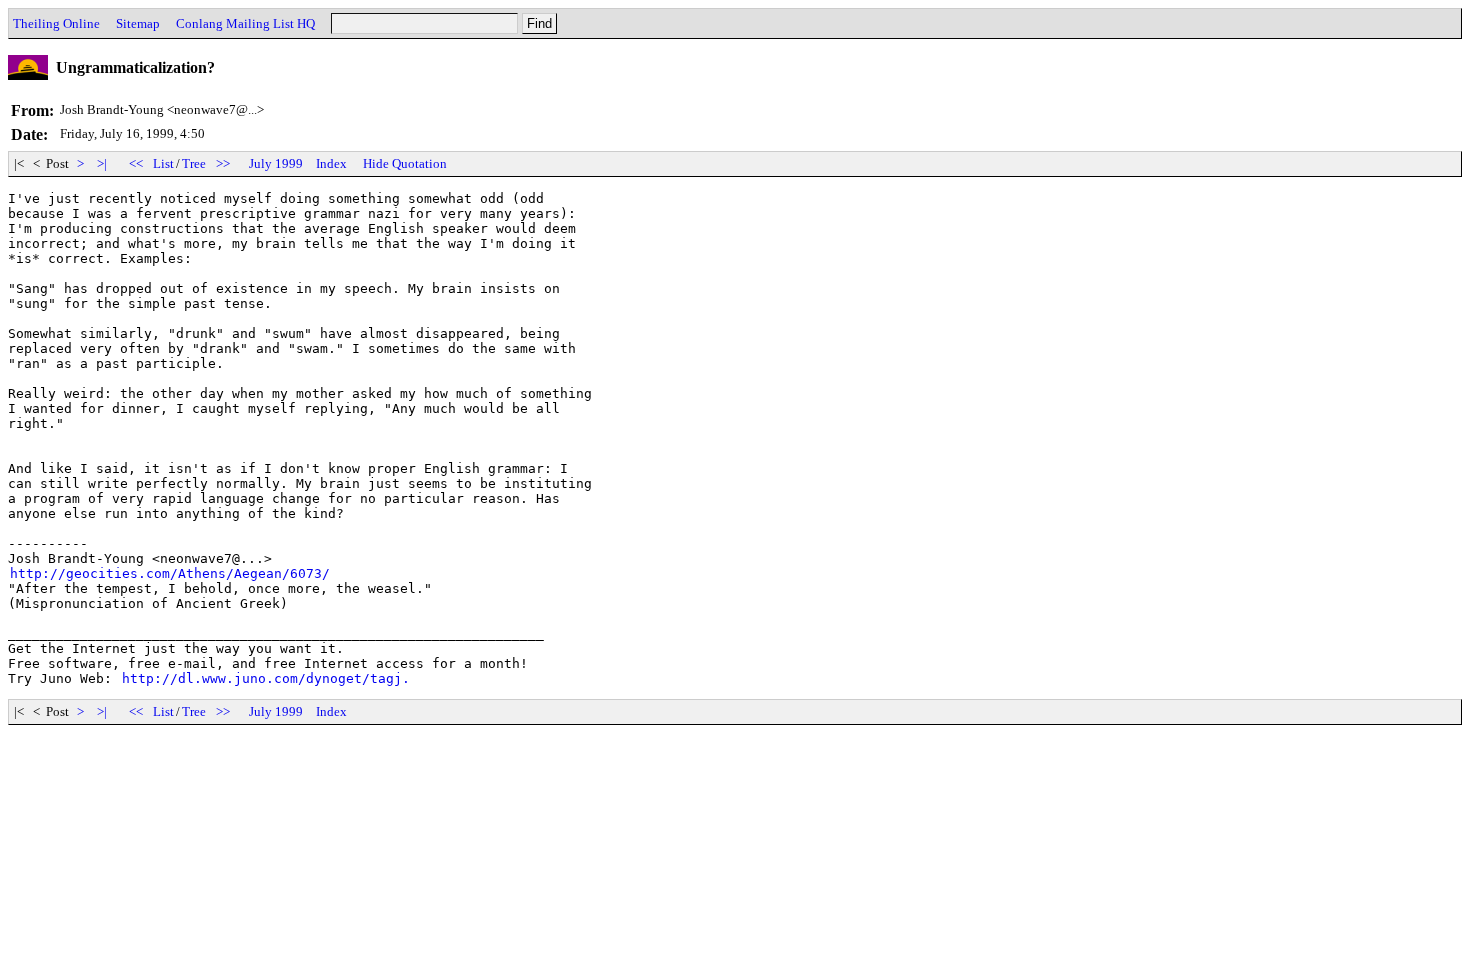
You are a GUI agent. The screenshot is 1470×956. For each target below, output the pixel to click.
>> (223, 163)
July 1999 (276, 163)
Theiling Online (56, 23)
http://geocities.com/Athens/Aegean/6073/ (170, 573)
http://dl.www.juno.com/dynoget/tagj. (266, 678)
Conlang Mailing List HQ (245, 23)
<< (136, 163)
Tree (194, 163)
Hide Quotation (405, 163)
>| (102, 163)
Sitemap (138, 23)
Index (331, 163)
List (163, 163)
